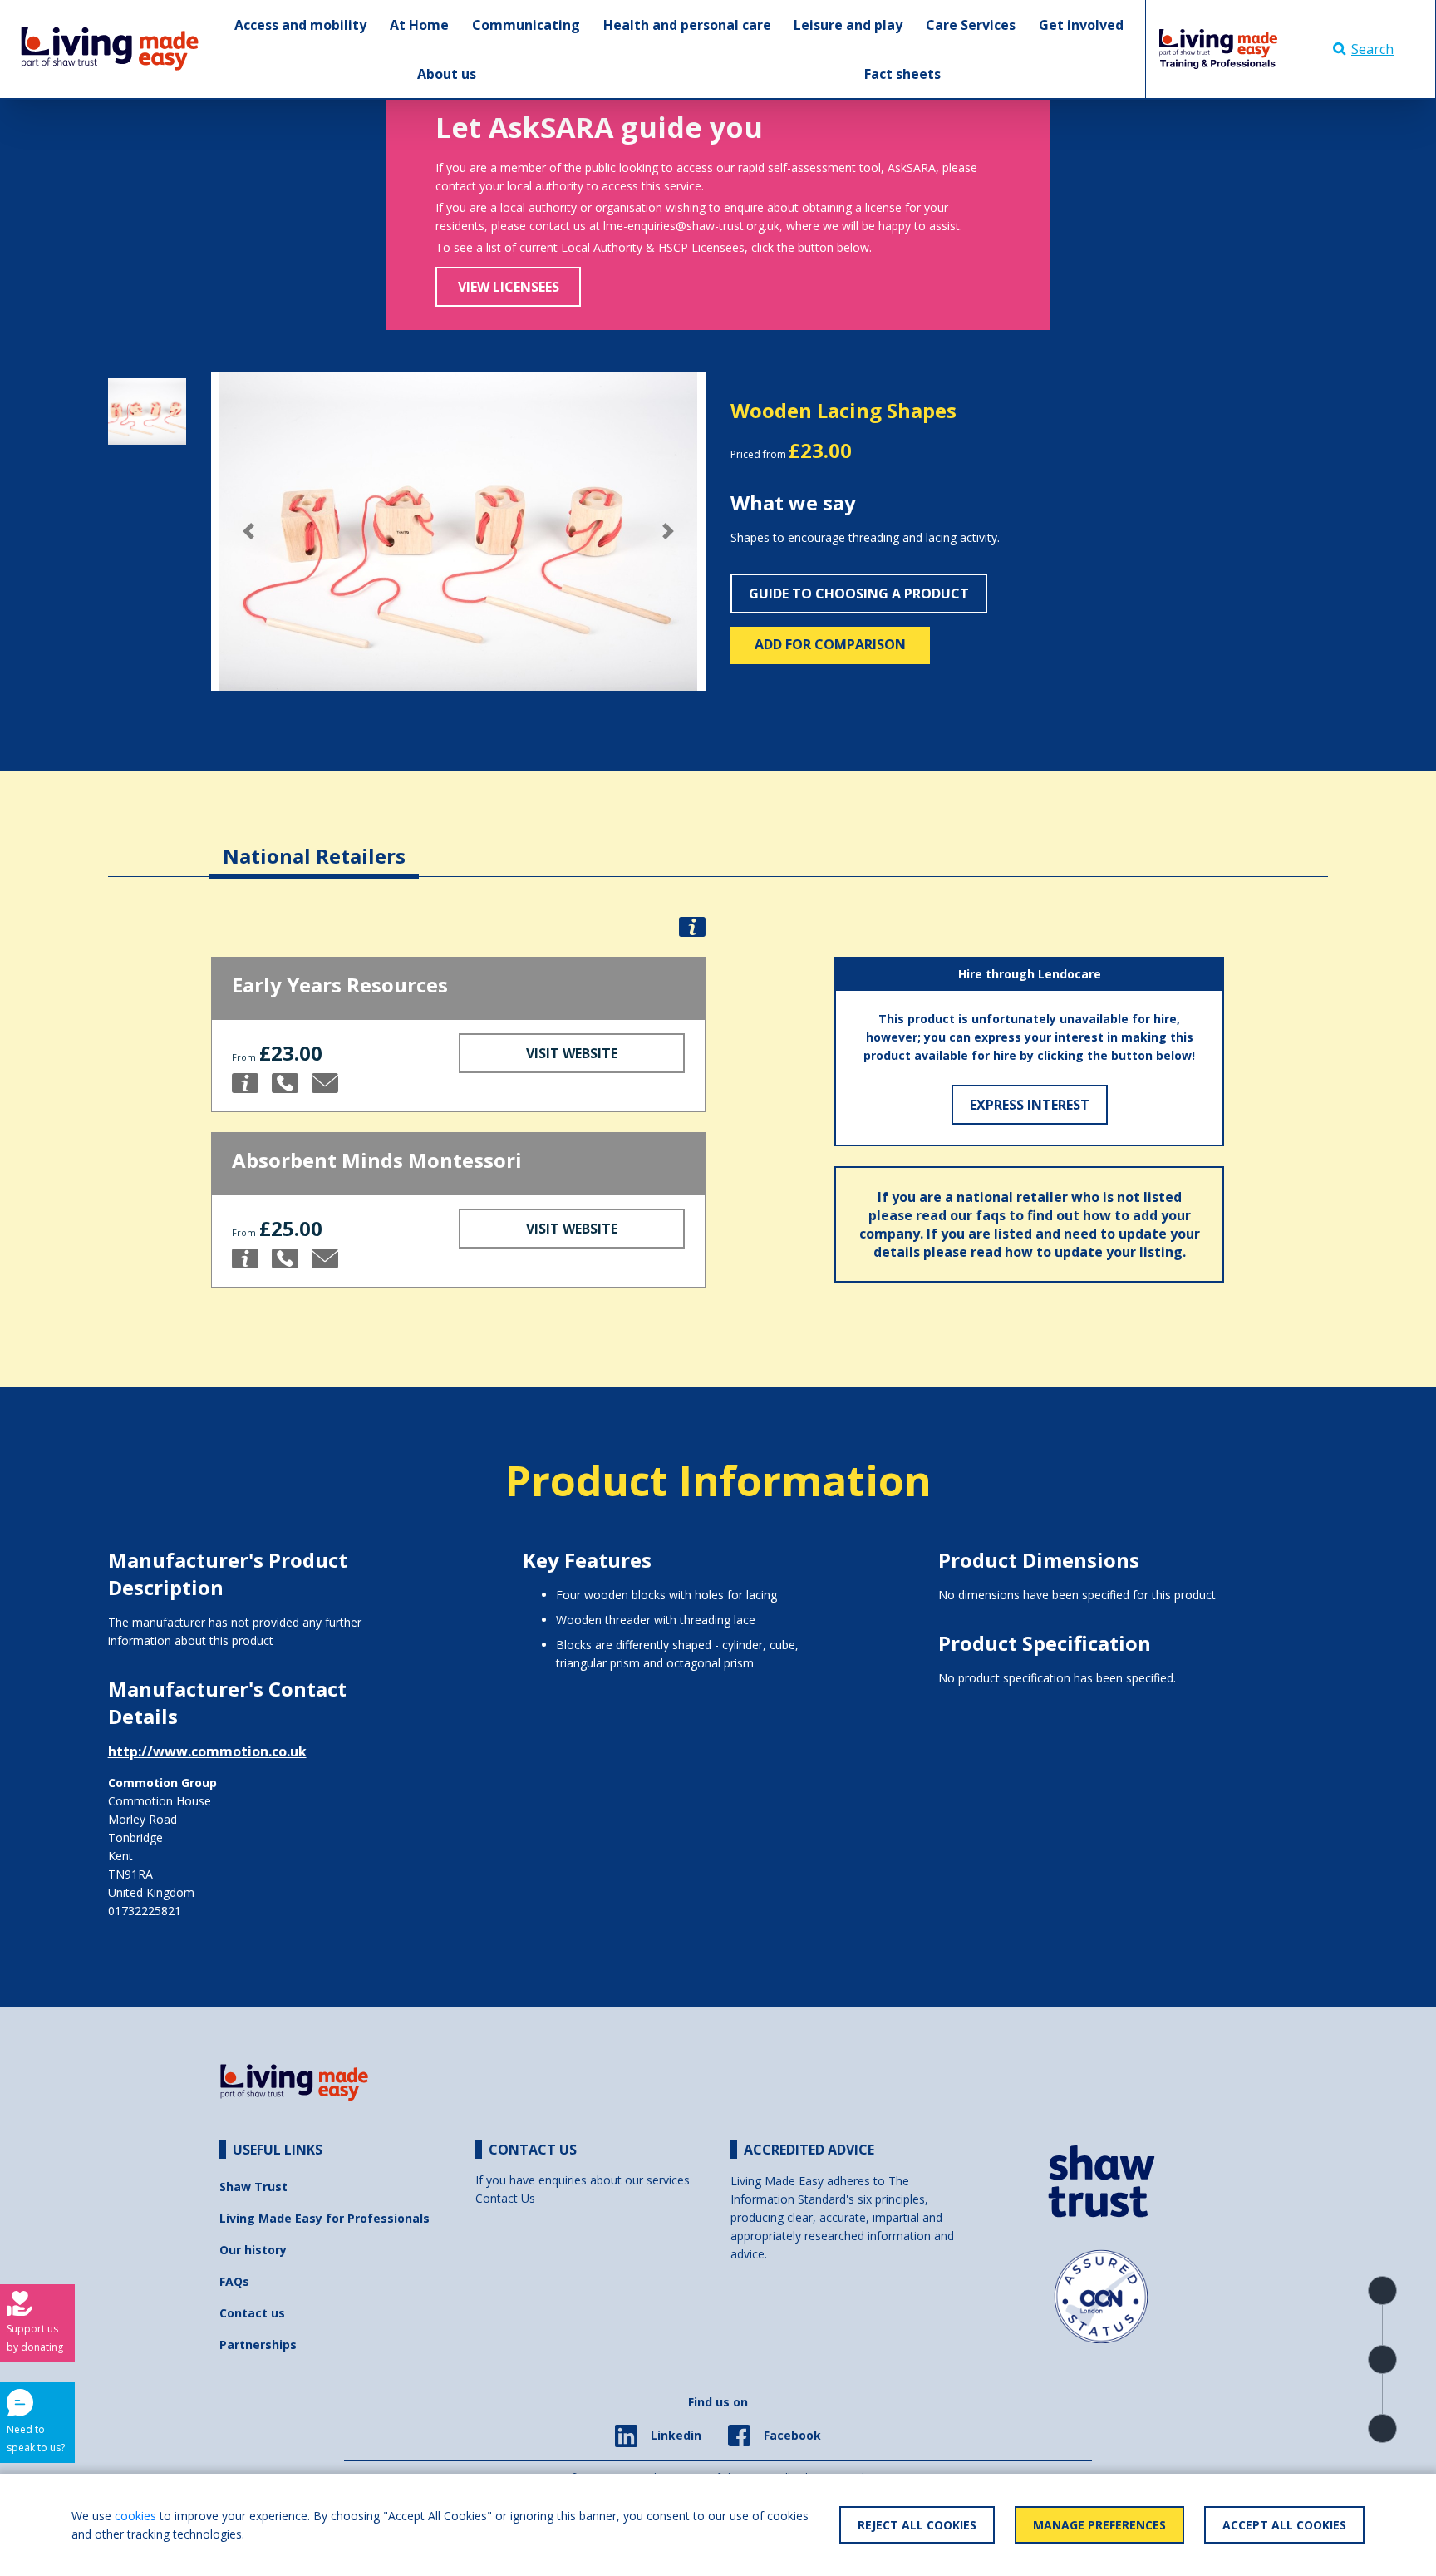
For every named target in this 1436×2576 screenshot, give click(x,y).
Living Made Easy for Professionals (325, 2218)
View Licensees (509, 287)
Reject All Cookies (917, 2525)
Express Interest (1030, 1105)
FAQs (234, 2281)
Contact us (252, 2313)
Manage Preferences (1099, 2525)
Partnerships (258, 2345)
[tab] (314, 843)
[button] (248, 531)
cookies (135, 2516)
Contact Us (505, 2198)
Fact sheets (902, 74)
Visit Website (572, 1053)
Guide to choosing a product (859, 594)
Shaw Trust (253, 2187)
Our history (253, 2250)
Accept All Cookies (1284, 2525)
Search (1372, 49)
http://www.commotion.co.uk (207, 1751)
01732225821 (145, 1911)
